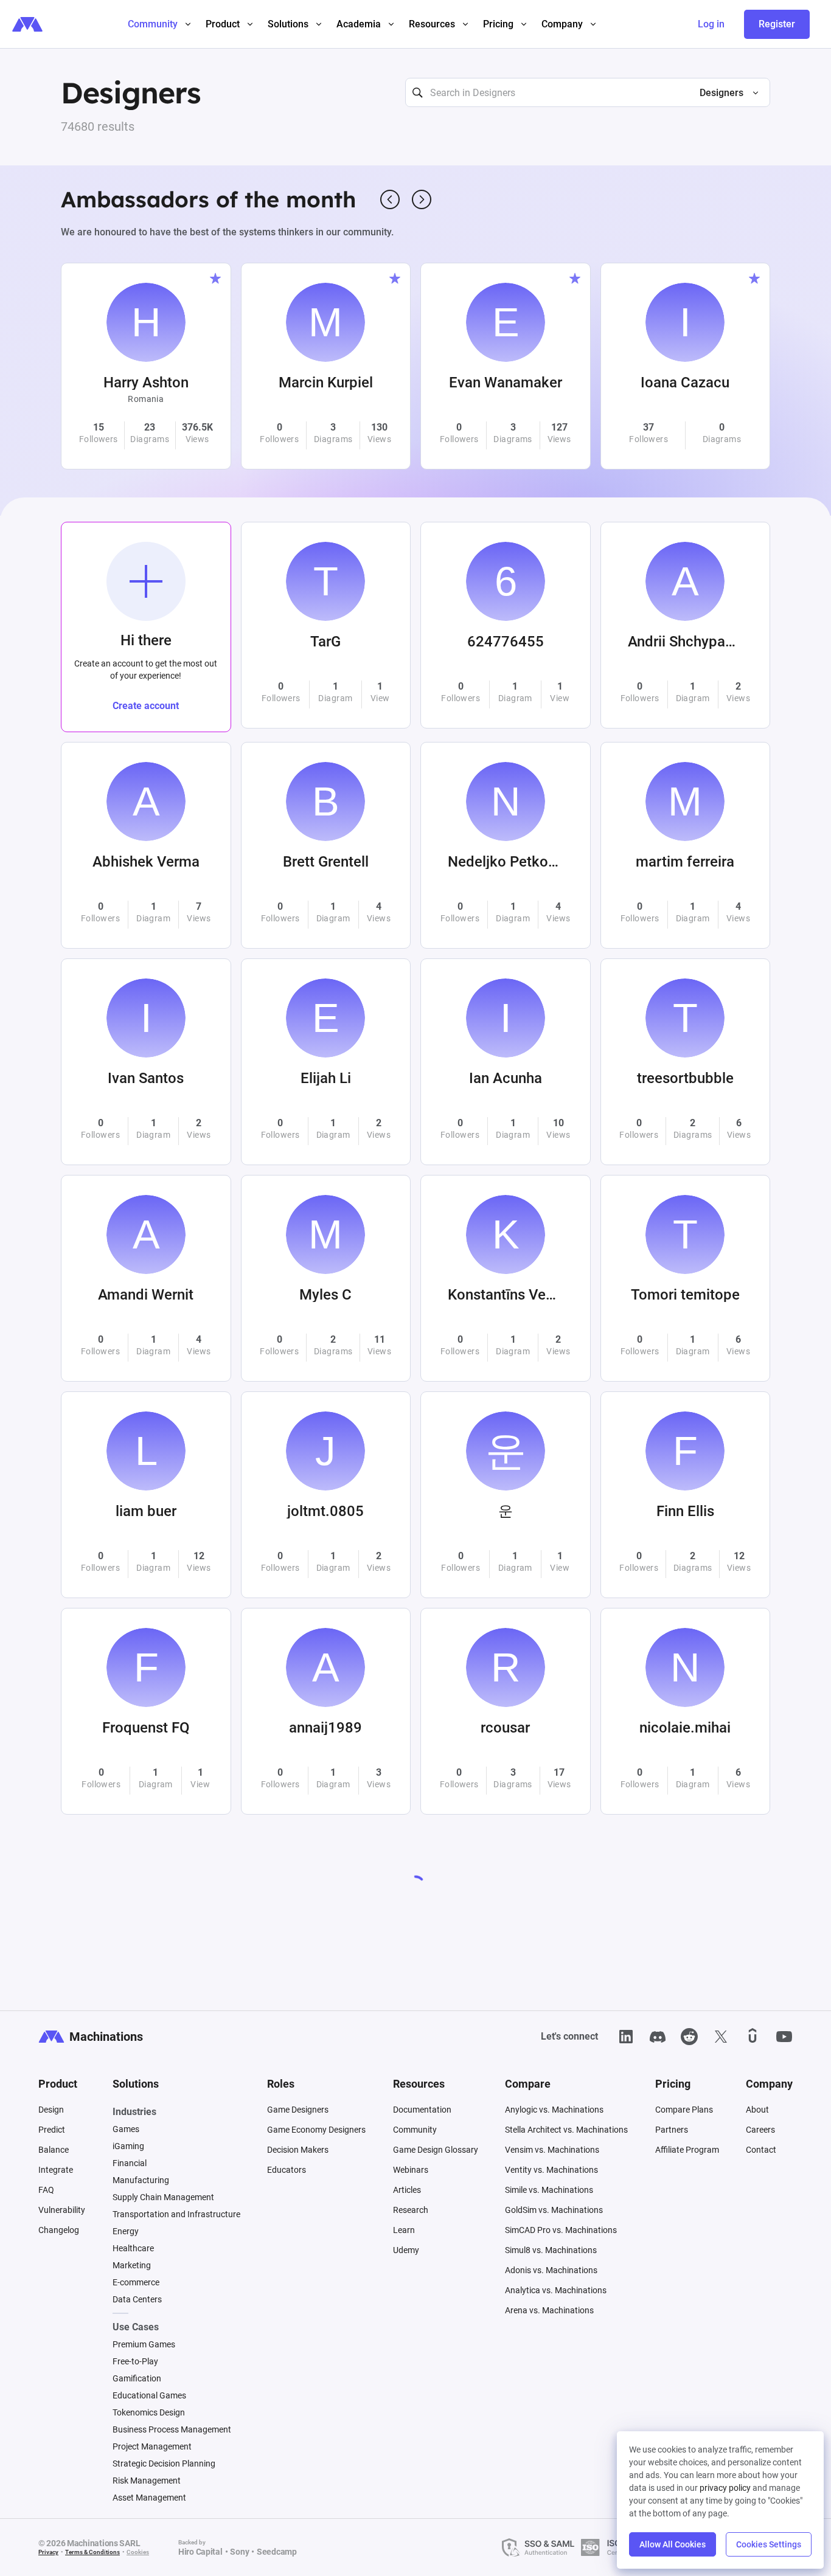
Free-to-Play (135, 2361)
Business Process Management (172, 2429)
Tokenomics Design (149, 2412)
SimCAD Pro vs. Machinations (561, 2230)
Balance (54, 2150)
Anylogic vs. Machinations (554, 2110)
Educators (287, 2170)
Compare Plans (684, 2110)
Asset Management (149, 2498)
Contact (761, 2150)
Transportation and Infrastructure (176, 2214)
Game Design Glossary (436, 2150)
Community (415, 2130)
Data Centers (137, 2299)
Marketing (132, 2265)
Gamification (137, 2378)
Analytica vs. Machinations (556, 2290)
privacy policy (725, 2488)
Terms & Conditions (92, 2552)
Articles (407, 2190)
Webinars (411, 2170)
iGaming (128, 2146)
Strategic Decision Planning (164, 2463)
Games (126, 2129)
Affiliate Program (687, 2150)
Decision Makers (298, 2150)
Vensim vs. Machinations (552, 2150)
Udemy (406, 2250)
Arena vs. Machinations (549, 2310)
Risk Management (147, 2481)
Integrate (56, 2170)
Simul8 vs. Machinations (551, 2250)
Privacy (48, 2552)
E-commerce (136, 2282)
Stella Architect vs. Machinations (566, 2130)
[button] (724, 93)
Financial (130, 2163)
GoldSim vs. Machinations (554, 2210)
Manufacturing (141, 2180)
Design (51, 2110)
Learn (404, 2230)
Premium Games (144, 2344)
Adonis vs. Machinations (551, 2270)
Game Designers (298, 2110)
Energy (126, 2231)
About (757, 2110)
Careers (760, 2130)
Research (411, 2210)
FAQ (46, 2190)
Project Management (152, 2446)
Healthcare (133, 2248)
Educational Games (149, 2395)
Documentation (422, 2110)
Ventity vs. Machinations (551, 2170)
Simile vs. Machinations (549, 2190)
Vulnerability (62, 2210)
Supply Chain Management (163, 2197)
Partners (672, 2130)
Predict (52, 2130)
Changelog (59, 2230)
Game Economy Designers (316, 2130)
